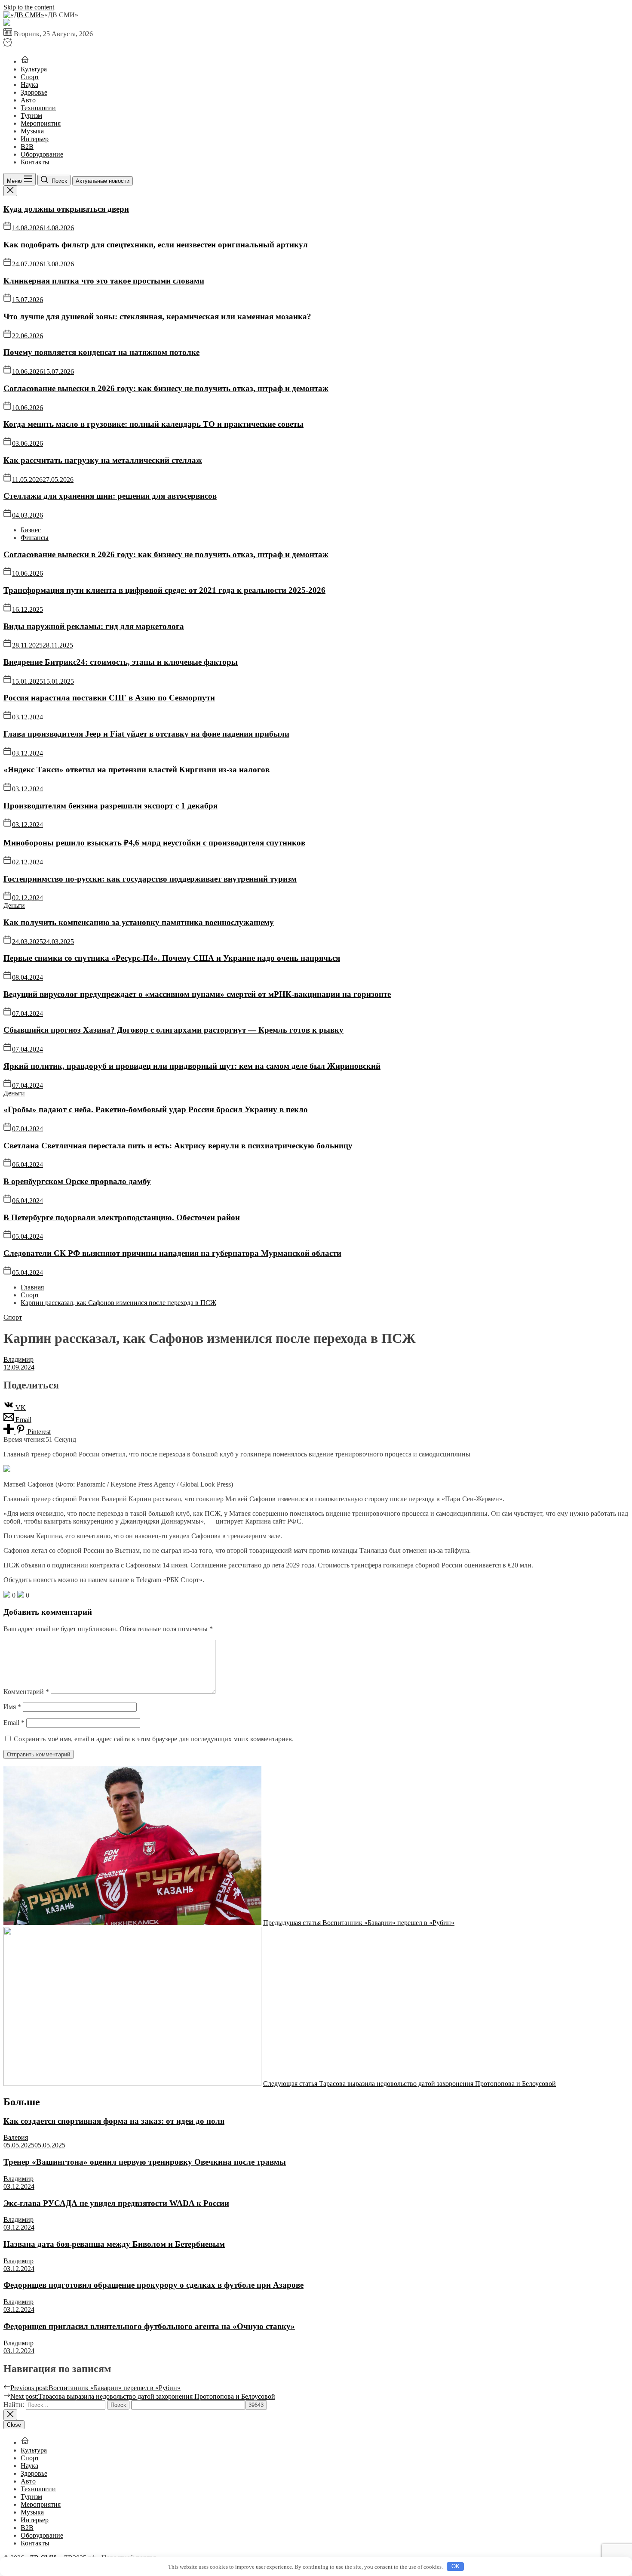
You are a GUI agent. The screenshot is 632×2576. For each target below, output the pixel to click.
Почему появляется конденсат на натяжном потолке (101, 352)
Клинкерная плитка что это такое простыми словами (104, 281)
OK (456, 2566)
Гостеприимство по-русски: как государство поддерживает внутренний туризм (150, 879)
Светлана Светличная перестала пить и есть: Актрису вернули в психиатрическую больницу (178, 1146)
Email (14, 1723)
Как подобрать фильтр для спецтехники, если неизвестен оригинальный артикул (156, 245)
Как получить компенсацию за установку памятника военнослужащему (139, 922)
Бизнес (31, 530)
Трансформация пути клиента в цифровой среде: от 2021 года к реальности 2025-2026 (164, 590)
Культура (34, 69)
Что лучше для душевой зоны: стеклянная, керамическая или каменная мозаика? (157, 316)
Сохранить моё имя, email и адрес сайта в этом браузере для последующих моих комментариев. (154, 1739)
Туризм (31, 116)
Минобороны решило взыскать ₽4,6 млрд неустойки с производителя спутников (154, 843)
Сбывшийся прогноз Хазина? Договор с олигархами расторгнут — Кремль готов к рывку (173, 1030)
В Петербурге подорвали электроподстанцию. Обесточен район (122, 1217)
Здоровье (34, 92)
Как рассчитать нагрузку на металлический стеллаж (103, 460)
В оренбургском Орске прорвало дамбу (77, 1181)
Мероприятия (41, 123)
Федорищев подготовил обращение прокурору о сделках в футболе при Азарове (153, 2285)
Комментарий (26, 1692)
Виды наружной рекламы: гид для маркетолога (94, 626)
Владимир (18, 1359)
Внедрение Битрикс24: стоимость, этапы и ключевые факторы (121, 662)
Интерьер (35, 139)
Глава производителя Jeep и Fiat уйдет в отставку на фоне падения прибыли (146, 734)
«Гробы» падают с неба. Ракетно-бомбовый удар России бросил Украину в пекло (156, 1109)
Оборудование (42, 154)
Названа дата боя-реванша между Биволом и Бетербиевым (114, 2244)
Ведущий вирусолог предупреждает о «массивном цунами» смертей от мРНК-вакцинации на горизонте (197, 994)
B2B (27, 147)
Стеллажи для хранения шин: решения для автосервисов (110, 496)
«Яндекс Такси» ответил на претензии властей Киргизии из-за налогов (137, 770)
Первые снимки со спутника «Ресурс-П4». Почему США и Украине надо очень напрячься (172, 958)
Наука (29, 85)
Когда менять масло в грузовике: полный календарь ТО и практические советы (153, 424)
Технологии (38, 108)
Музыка (32, 131)
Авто (28, 100)
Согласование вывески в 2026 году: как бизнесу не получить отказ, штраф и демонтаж (166, 388)
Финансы (35, 538)
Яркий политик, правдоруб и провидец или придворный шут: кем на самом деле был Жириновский (192, 1066)
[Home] (25, 61)
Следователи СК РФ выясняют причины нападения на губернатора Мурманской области (172, 1253)
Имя (12, 1707)
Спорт (30, 77)
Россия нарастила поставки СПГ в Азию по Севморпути (109, 698)
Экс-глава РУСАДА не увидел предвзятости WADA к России (116, 2203)
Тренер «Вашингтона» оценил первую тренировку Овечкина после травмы (145, 2162)
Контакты (35, 162)
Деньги (14, 905)
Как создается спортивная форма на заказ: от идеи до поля (114, 2121)
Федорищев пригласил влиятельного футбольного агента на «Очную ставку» (149, 2326)
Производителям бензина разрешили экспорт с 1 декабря (110, 806)
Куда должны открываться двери (66, 209)
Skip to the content (29, 7)
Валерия (16, 2137)
